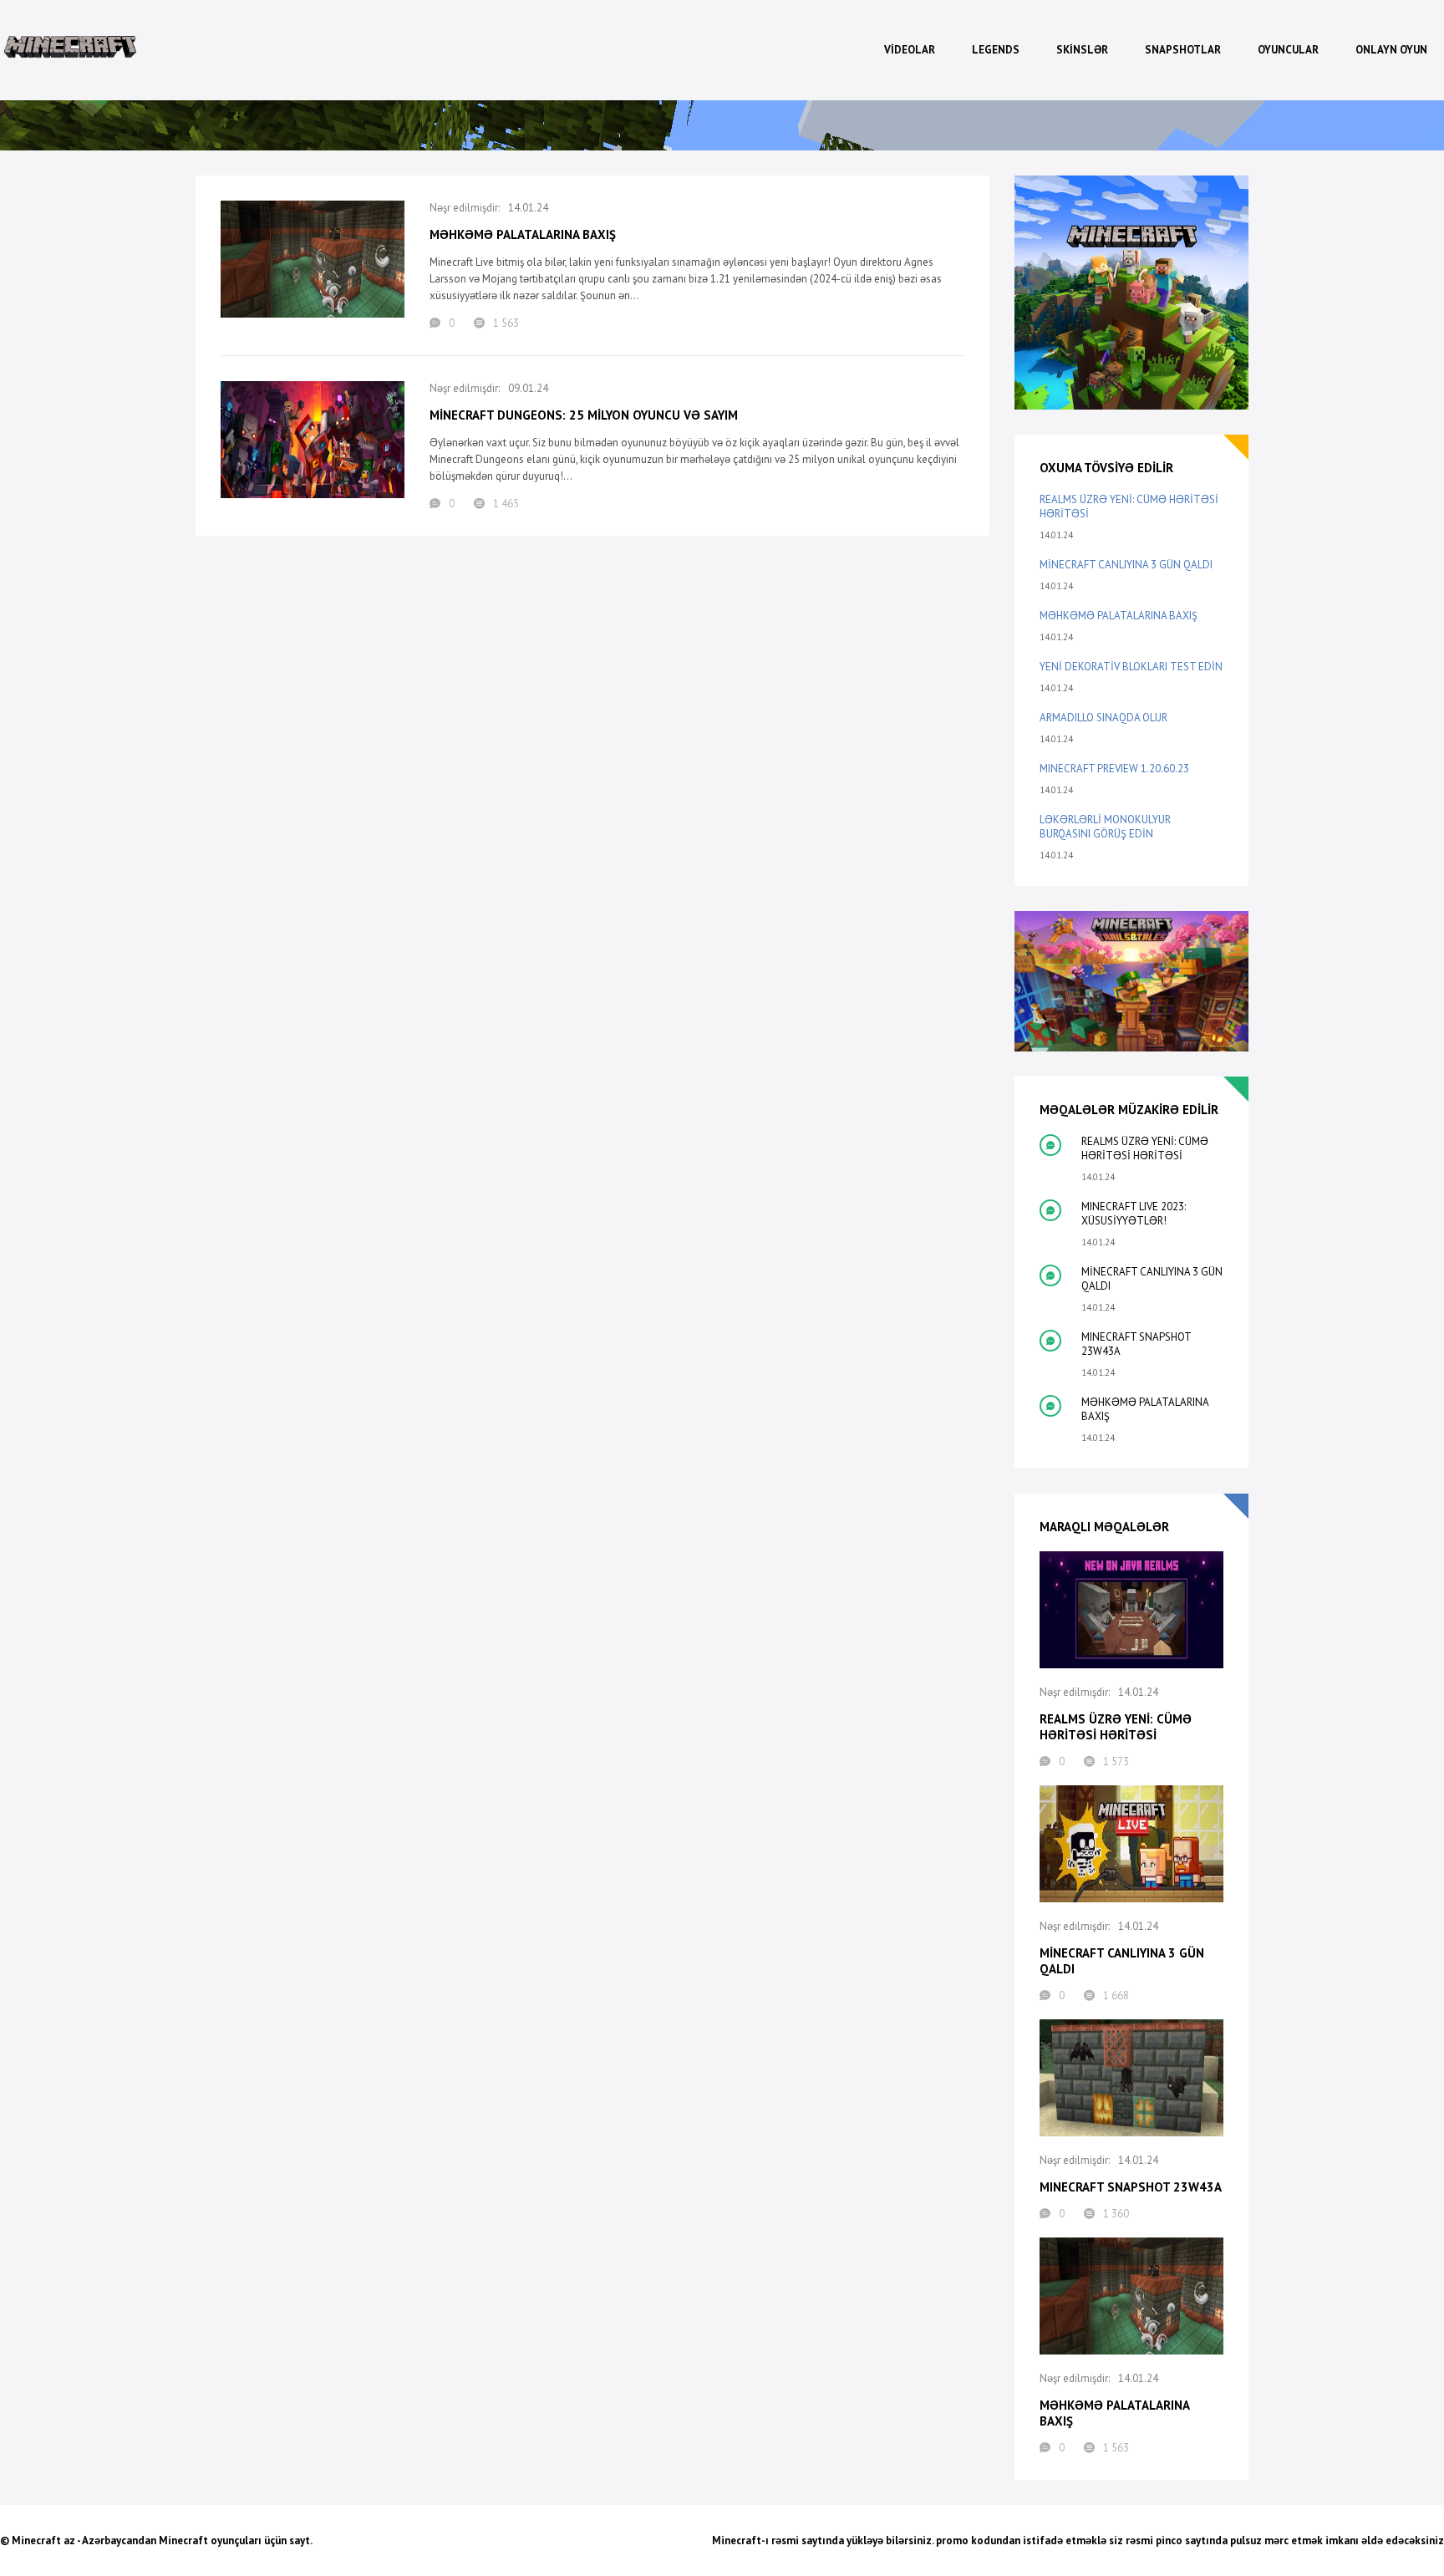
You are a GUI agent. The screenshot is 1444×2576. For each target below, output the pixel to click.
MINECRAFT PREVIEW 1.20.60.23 (1114, 769)
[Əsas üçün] (71, 50)
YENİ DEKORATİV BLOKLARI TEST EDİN (1131, 667)
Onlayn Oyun (1391, 50)
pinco (1169, 2540)
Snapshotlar (1183, 50)
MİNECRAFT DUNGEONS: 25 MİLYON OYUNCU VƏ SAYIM (584, 415)
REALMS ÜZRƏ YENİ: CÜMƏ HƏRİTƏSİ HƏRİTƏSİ (1129, 507)
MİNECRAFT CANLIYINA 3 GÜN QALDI (1126, 565)
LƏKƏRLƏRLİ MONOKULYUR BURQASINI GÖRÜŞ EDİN (1105, 827)
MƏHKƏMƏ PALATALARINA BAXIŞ (523, 234)
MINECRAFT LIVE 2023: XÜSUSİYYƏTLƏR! (1134, 1214)
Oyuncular (1288, 50)
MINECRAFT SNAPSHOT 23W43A (1136, 1344)
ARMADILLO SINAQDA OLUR (1103, 718)
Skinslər (1082, 50)
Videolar (910, 50)
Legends (996, 50)
